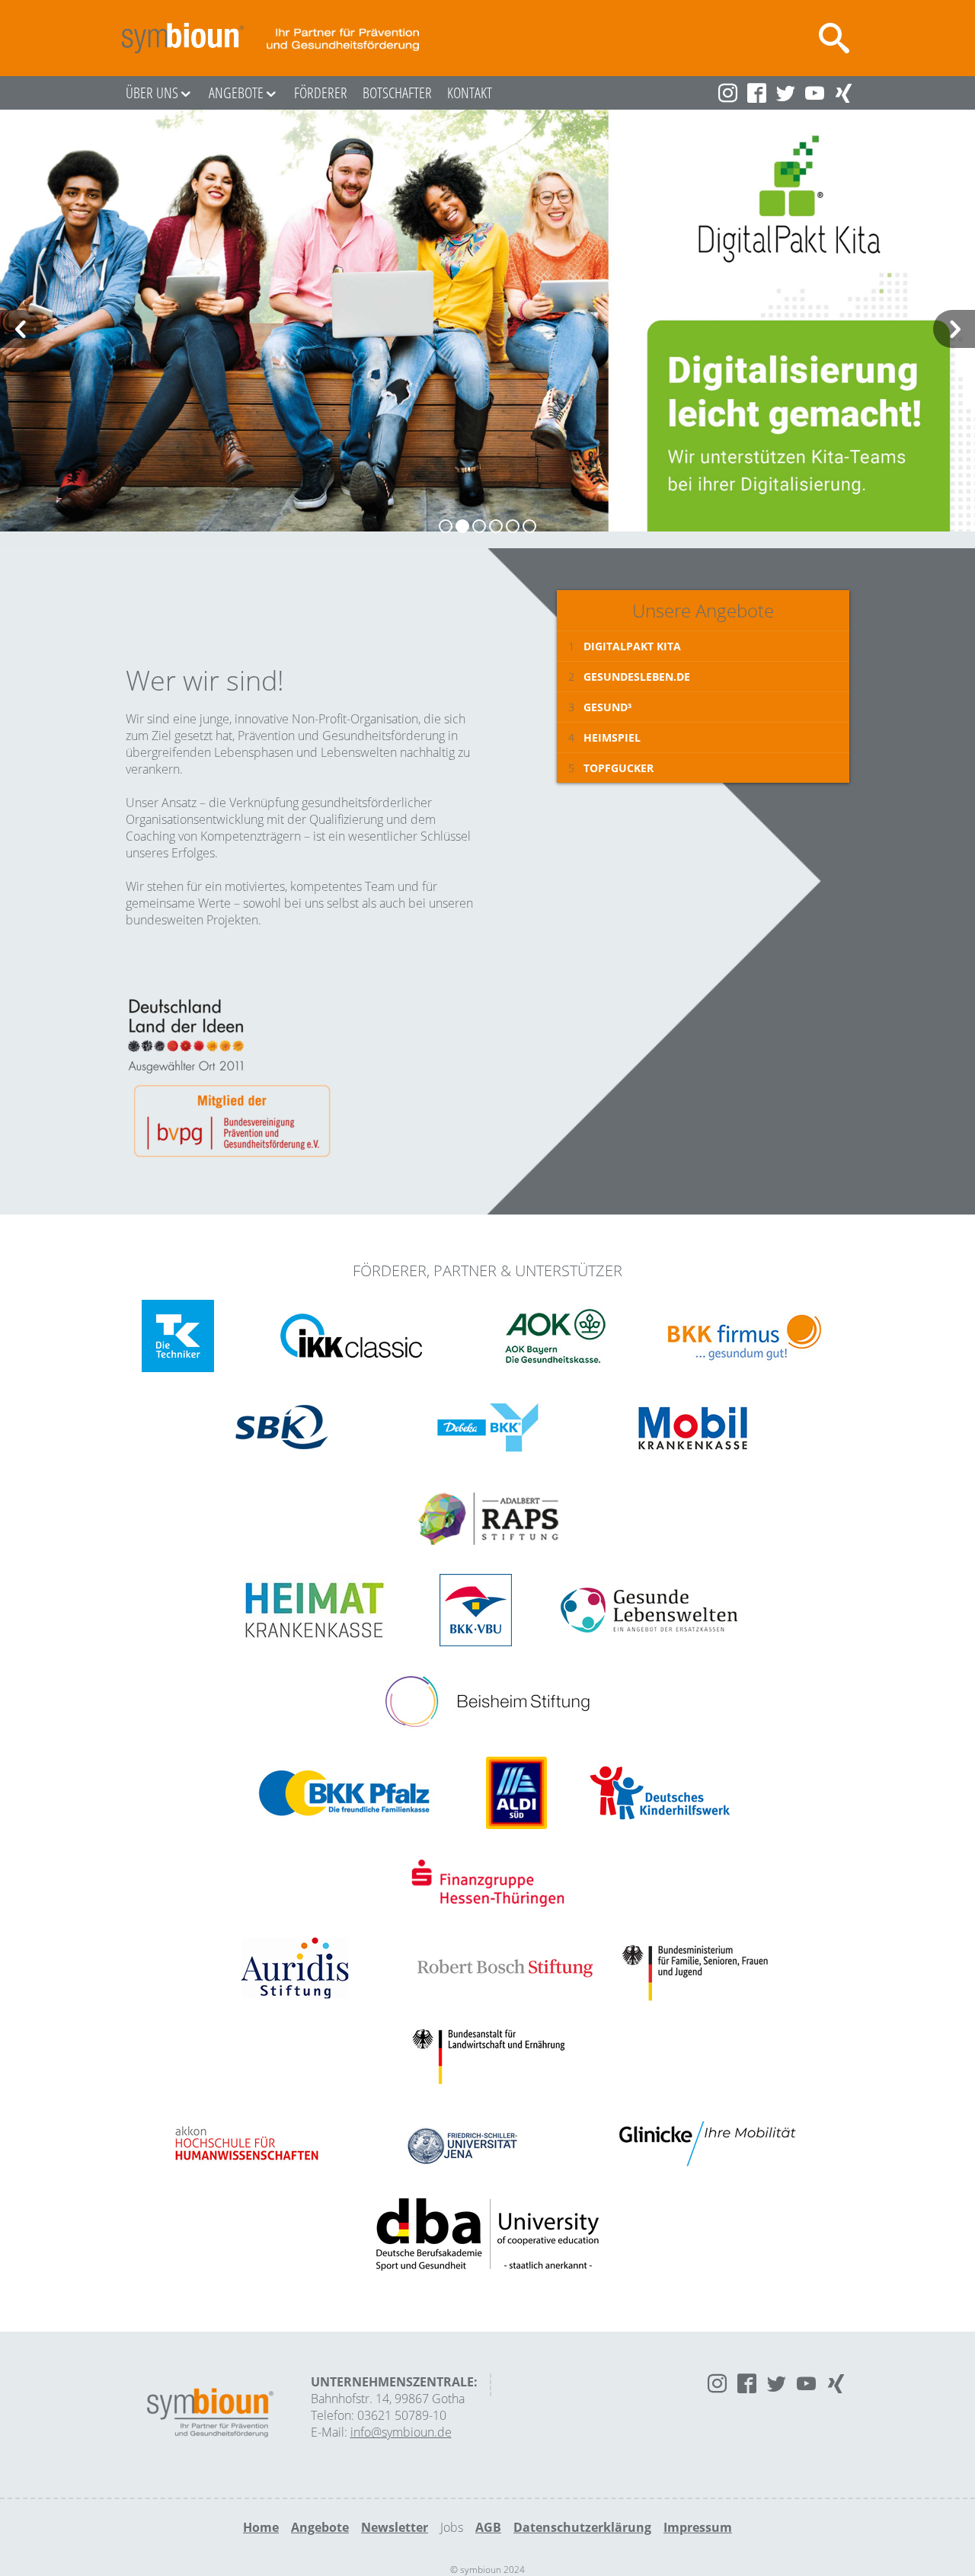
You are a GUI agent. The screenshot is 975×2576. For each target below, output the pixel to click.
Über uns (152, 93)
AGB (488, 2527)
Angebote (236, 93)
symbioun (183, 38)
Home (261, 2527)
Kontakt (470, 93)
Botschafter (397, 93)
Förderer (321, 93)
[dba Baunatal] (487, 2236)
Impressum (698, 2527)
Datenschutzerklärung (582, 2527)
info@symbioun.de (401, 2432)
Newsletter (395, 2527)
